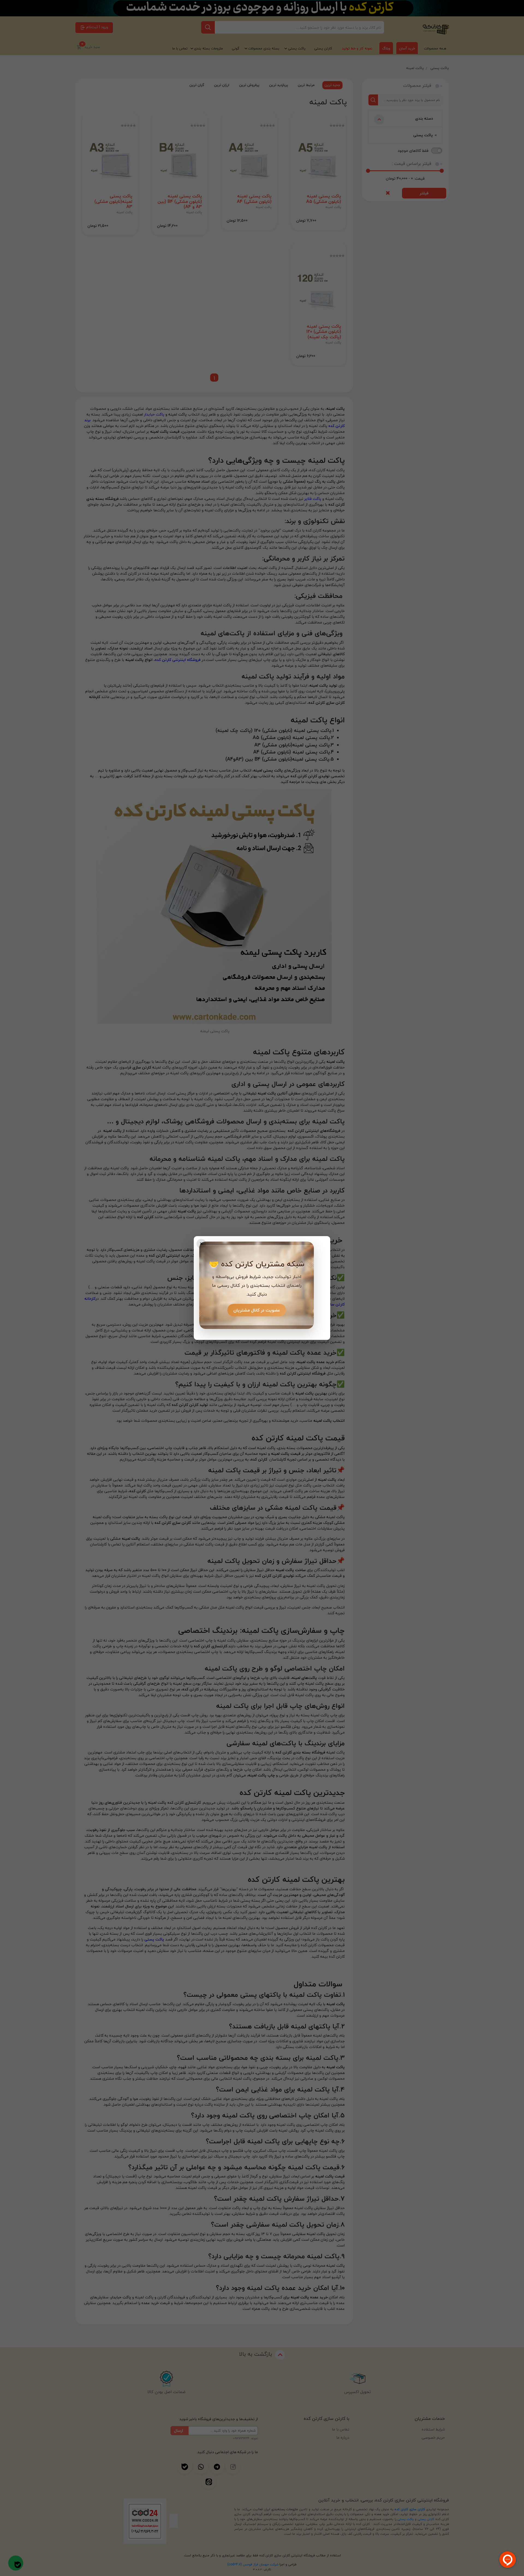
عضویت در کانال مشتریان (257, 1310)
